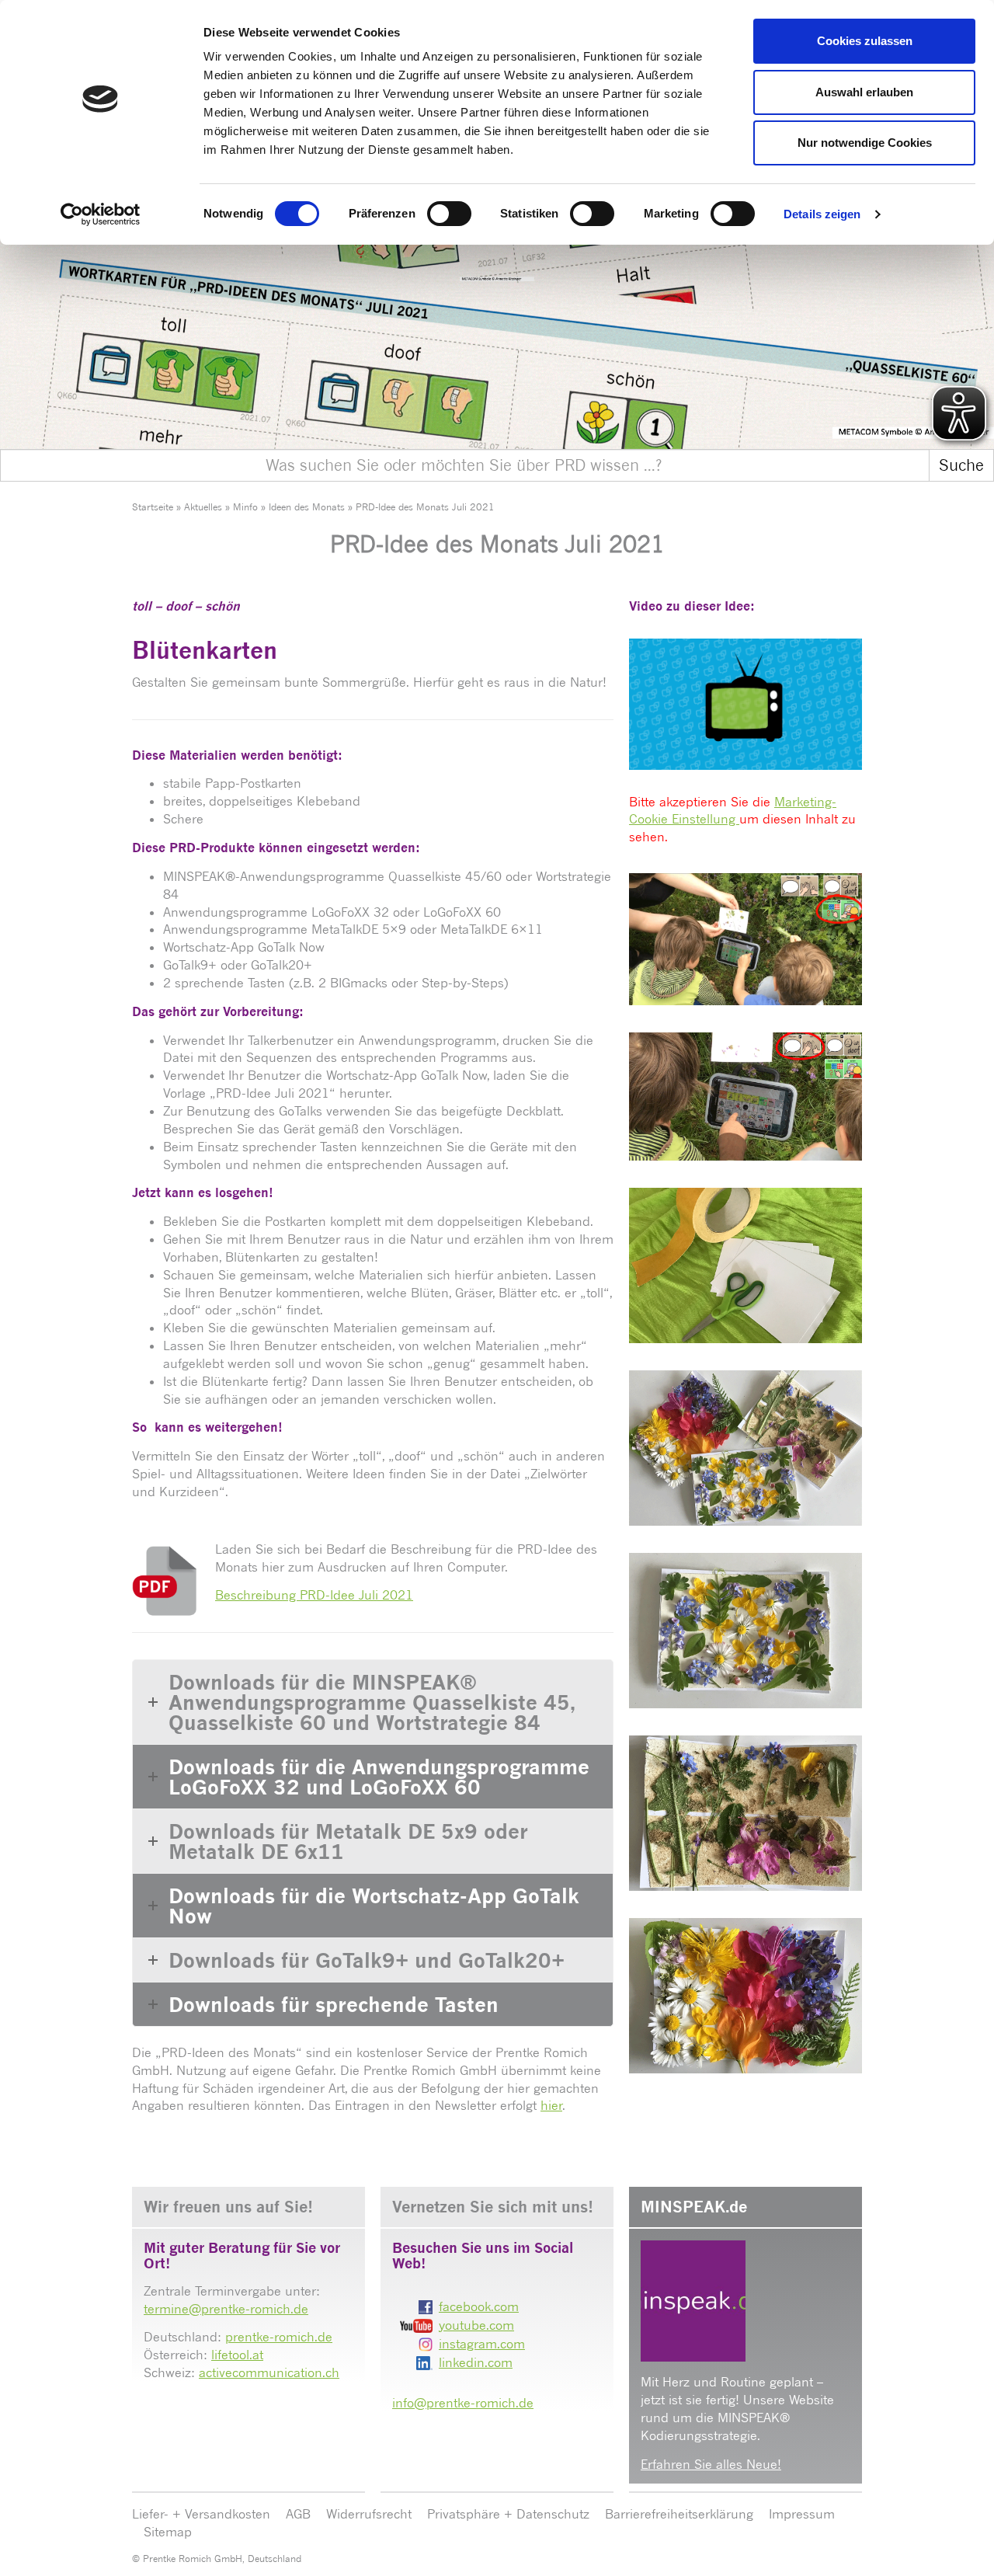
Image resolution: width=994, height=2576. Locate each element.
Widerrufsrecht (369, 2514)
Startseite (153, 507)
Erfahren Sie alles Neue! (711, 2464)
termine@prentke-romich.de (226, 2309)
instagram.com (482, 2344)
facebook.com (479, 2306)
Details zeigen (822, 214)
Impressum (802, 2514)
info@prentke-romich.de (463, 2403)
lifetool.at (237, 2355)
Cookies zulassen (865, 41)
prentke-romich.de (279, 2337)
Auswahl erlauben (864, 92)
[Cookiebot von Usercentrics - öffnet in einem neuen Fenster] (101, 214)
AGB (298, 2514)
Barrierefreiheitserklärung (679, 2514)
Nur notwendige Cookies (865, 143)
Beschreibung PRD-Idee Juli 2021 (314, 1595)
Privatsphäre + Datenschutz (508, 2514)
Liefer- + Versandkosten (201, 2514)
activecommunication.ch (269, 2372)
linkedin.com (476, 2362)
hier (551, 2105)
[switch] (449, 214)
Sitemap (168, 2532)
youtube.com (476, 2325)
